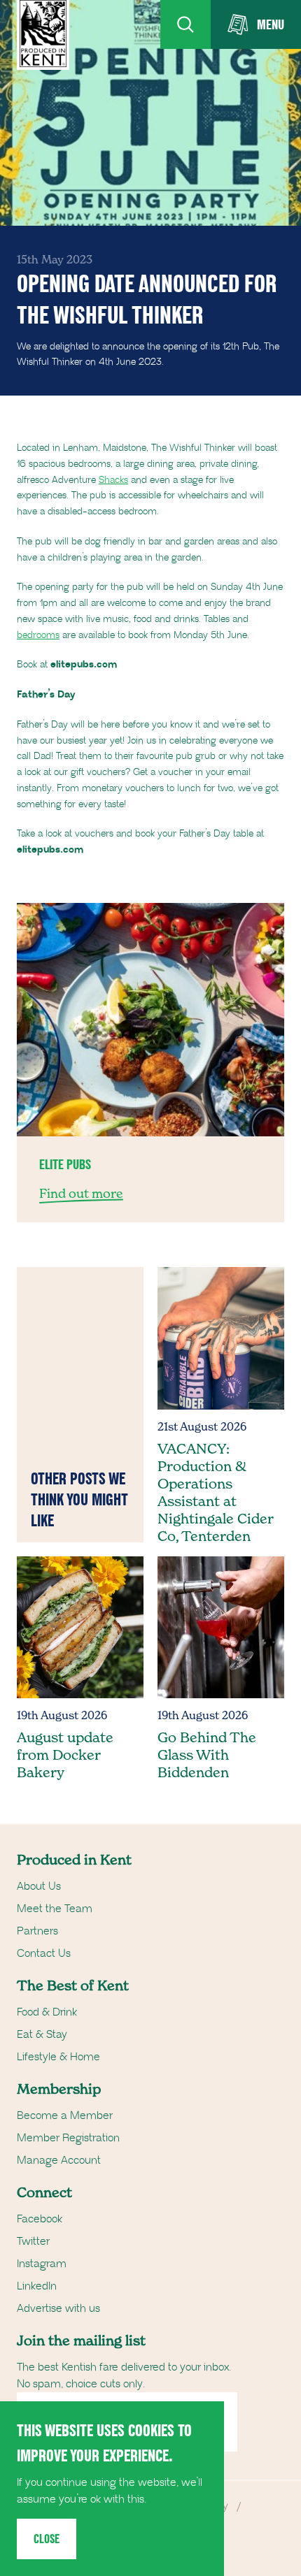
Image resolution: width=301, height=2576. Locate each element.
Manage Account (59, 2160)
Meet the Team (55, 1909)
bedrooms (38, 635)
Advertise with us (58, 2308)
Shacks (113, 480)
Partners (37, 1931)
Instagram (42, 2264)
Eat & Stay (42, 2034)
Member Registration (68, 2138)
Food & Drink (47, 2012)
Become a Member (65, 2115)
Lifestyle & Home (58, 2057)
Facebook (40, 2219)
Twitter (33, 2241)
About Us (39, 1886)
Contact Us (44, 1953)
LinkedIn (37, 2286)
